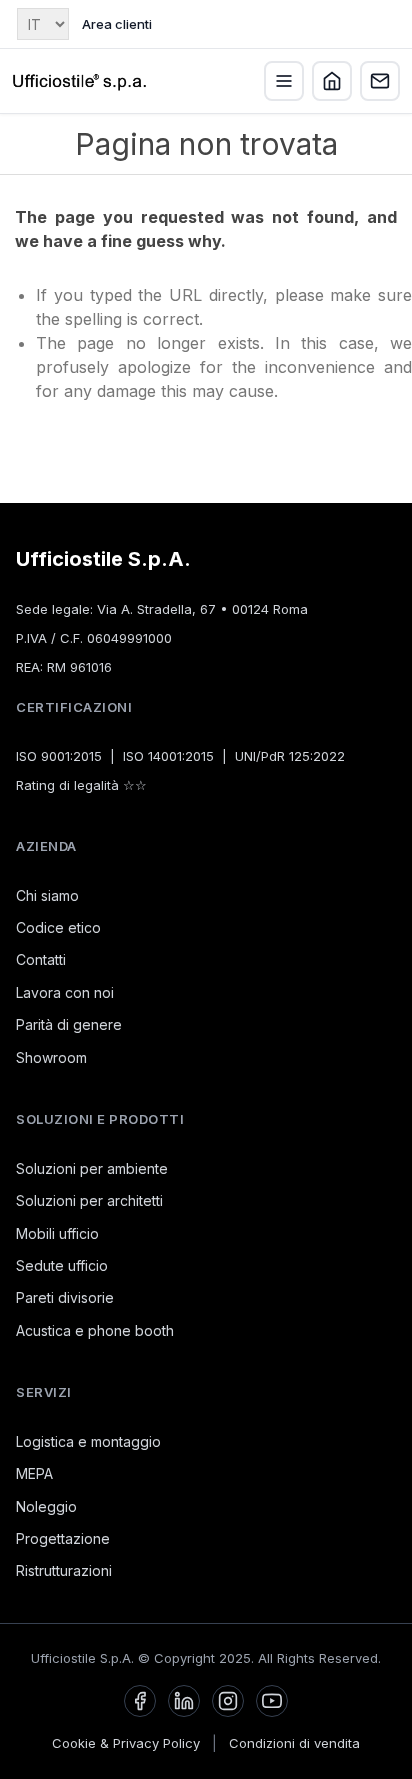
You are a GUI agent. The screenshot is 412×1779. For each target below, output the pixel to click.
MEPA (34, 1473)
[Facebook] (140, 1701)
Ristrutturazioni (64, 1570)
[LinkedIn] (184, 1701)
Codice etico (58, 927)
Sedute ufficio (62, 1265)
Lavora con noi (65, 992)
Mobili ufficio (57, 1233)
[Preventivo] (380, 81)
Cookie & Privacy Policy (126, 1743)
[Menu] (284, 81)
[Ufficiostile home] (80, 81)
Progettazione (63, 1538)
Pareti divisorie (65, 1297)
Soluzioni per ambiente (92, 1168)
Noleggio (46, 1506)
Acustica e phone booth (95, 1330)
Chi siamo (47, 895)
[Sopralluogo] (332, 81)
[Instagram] (228, 1701)
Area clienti (117, 24)
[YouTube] (272, 1701)
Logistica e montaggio (88, 1441)
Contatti (41, 959)
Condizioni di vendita (294, 1743)
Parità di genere (69, 1024)
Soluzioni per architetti (89, 1200)
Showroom (51, 1057)
